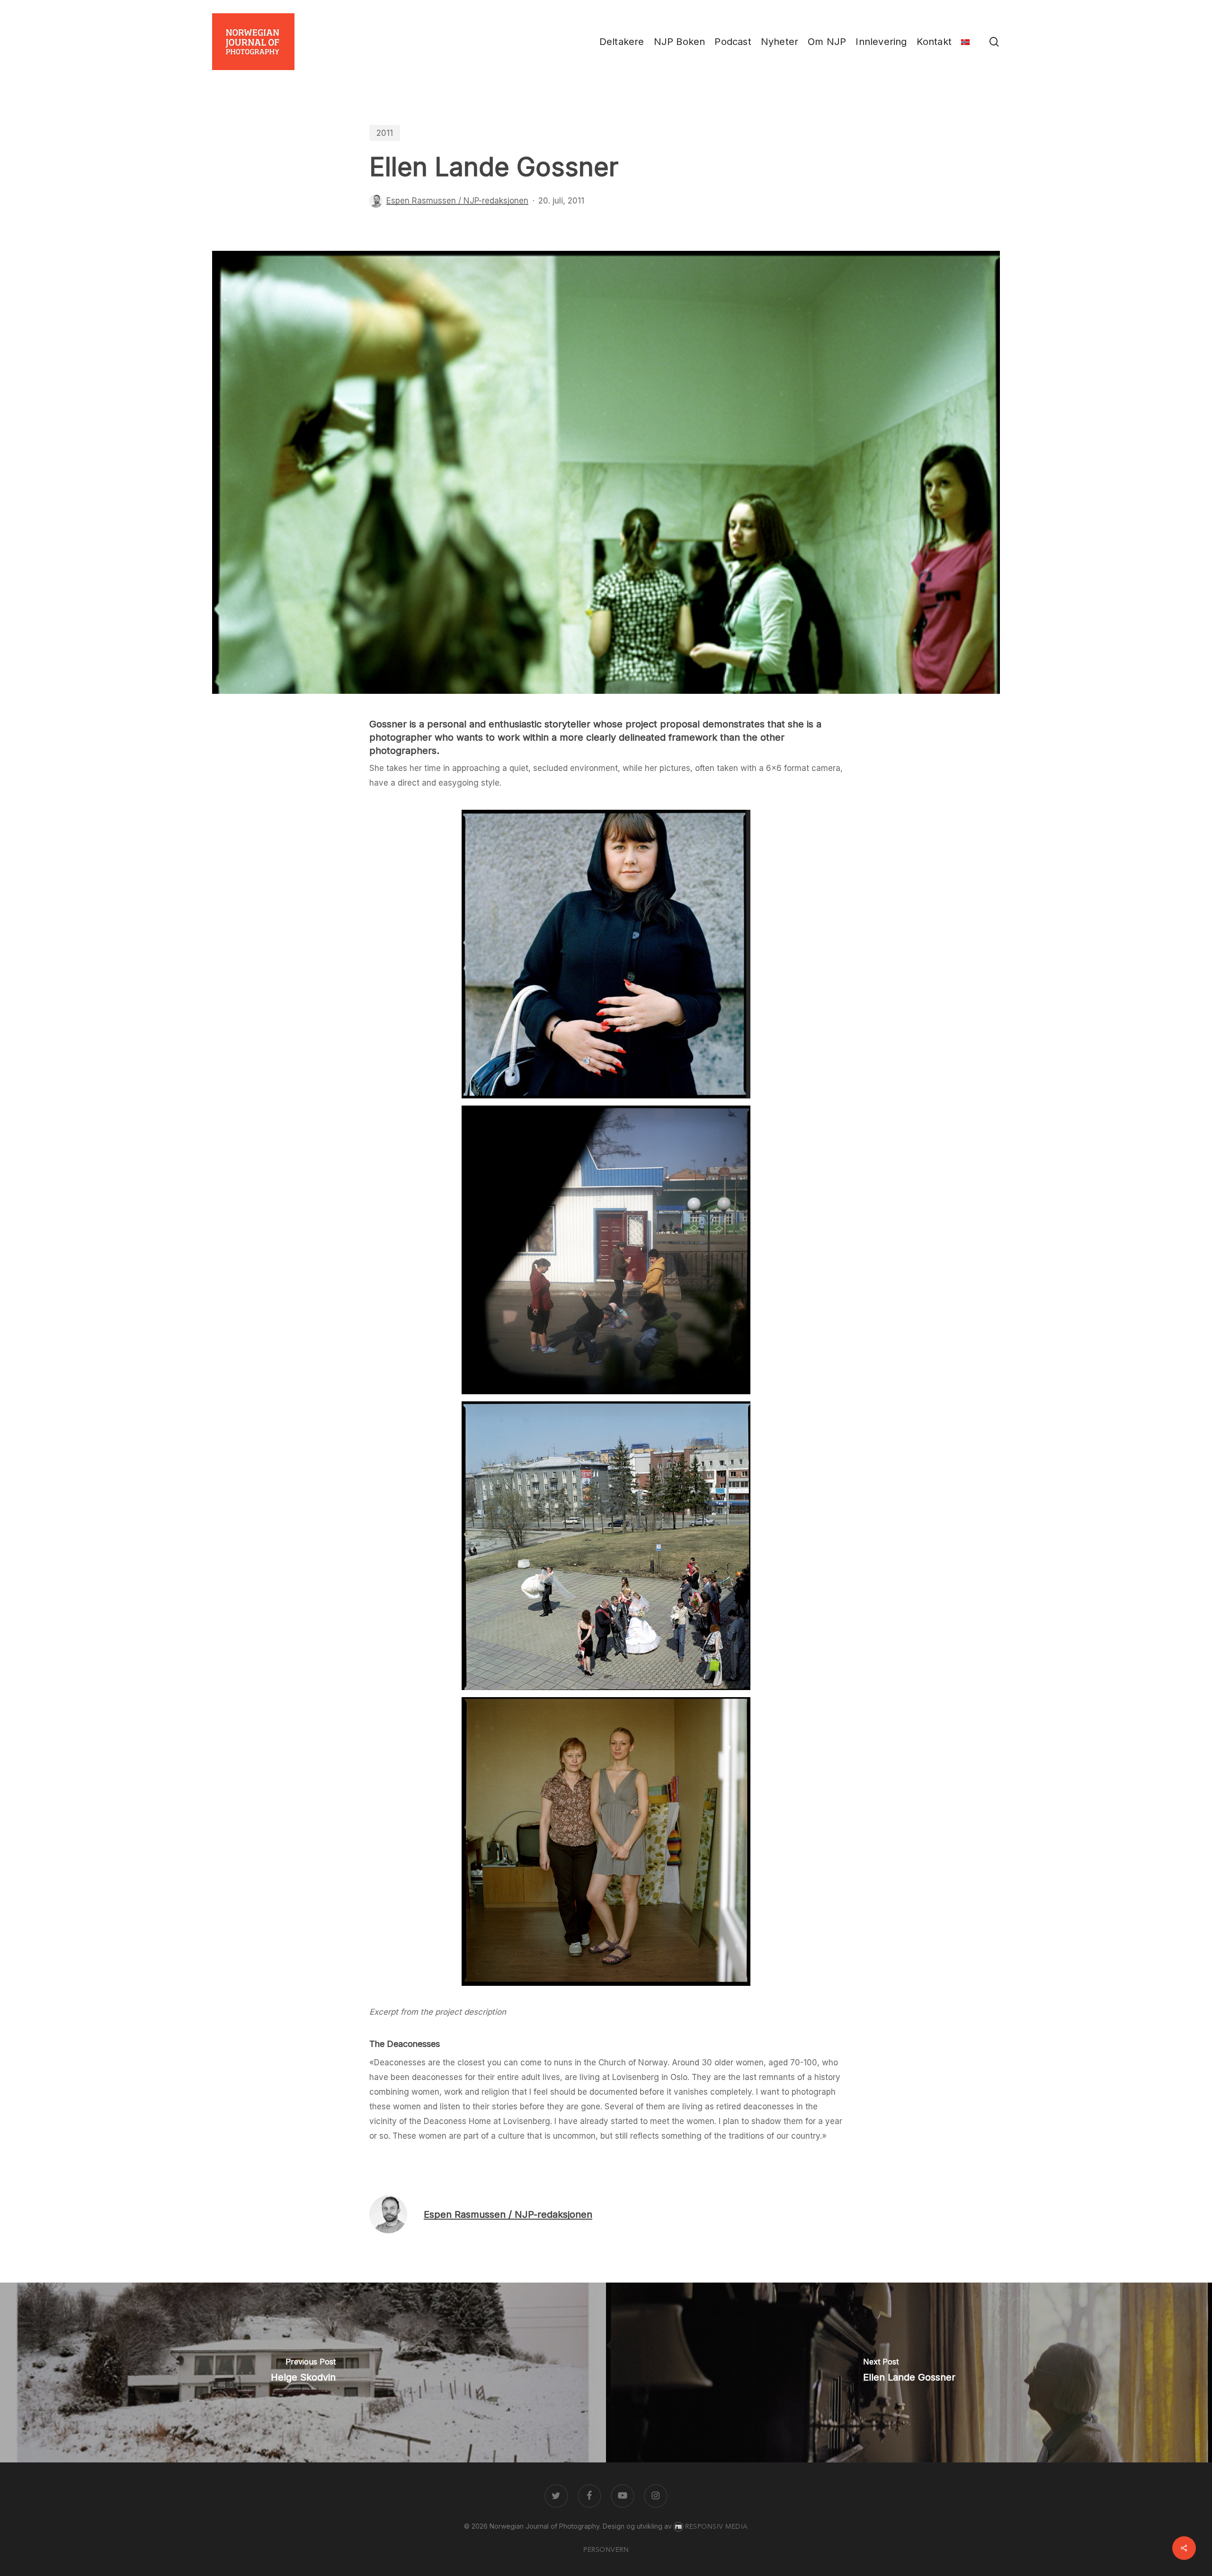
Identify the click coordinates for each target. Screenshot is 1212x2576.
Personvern (606, 2550)
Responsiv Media (717, 2527)
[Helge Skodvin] (303, 2372)
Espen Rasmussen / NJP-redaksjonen (457, 201)
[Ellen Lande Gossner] (909, 2372)
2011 (385, 133)
